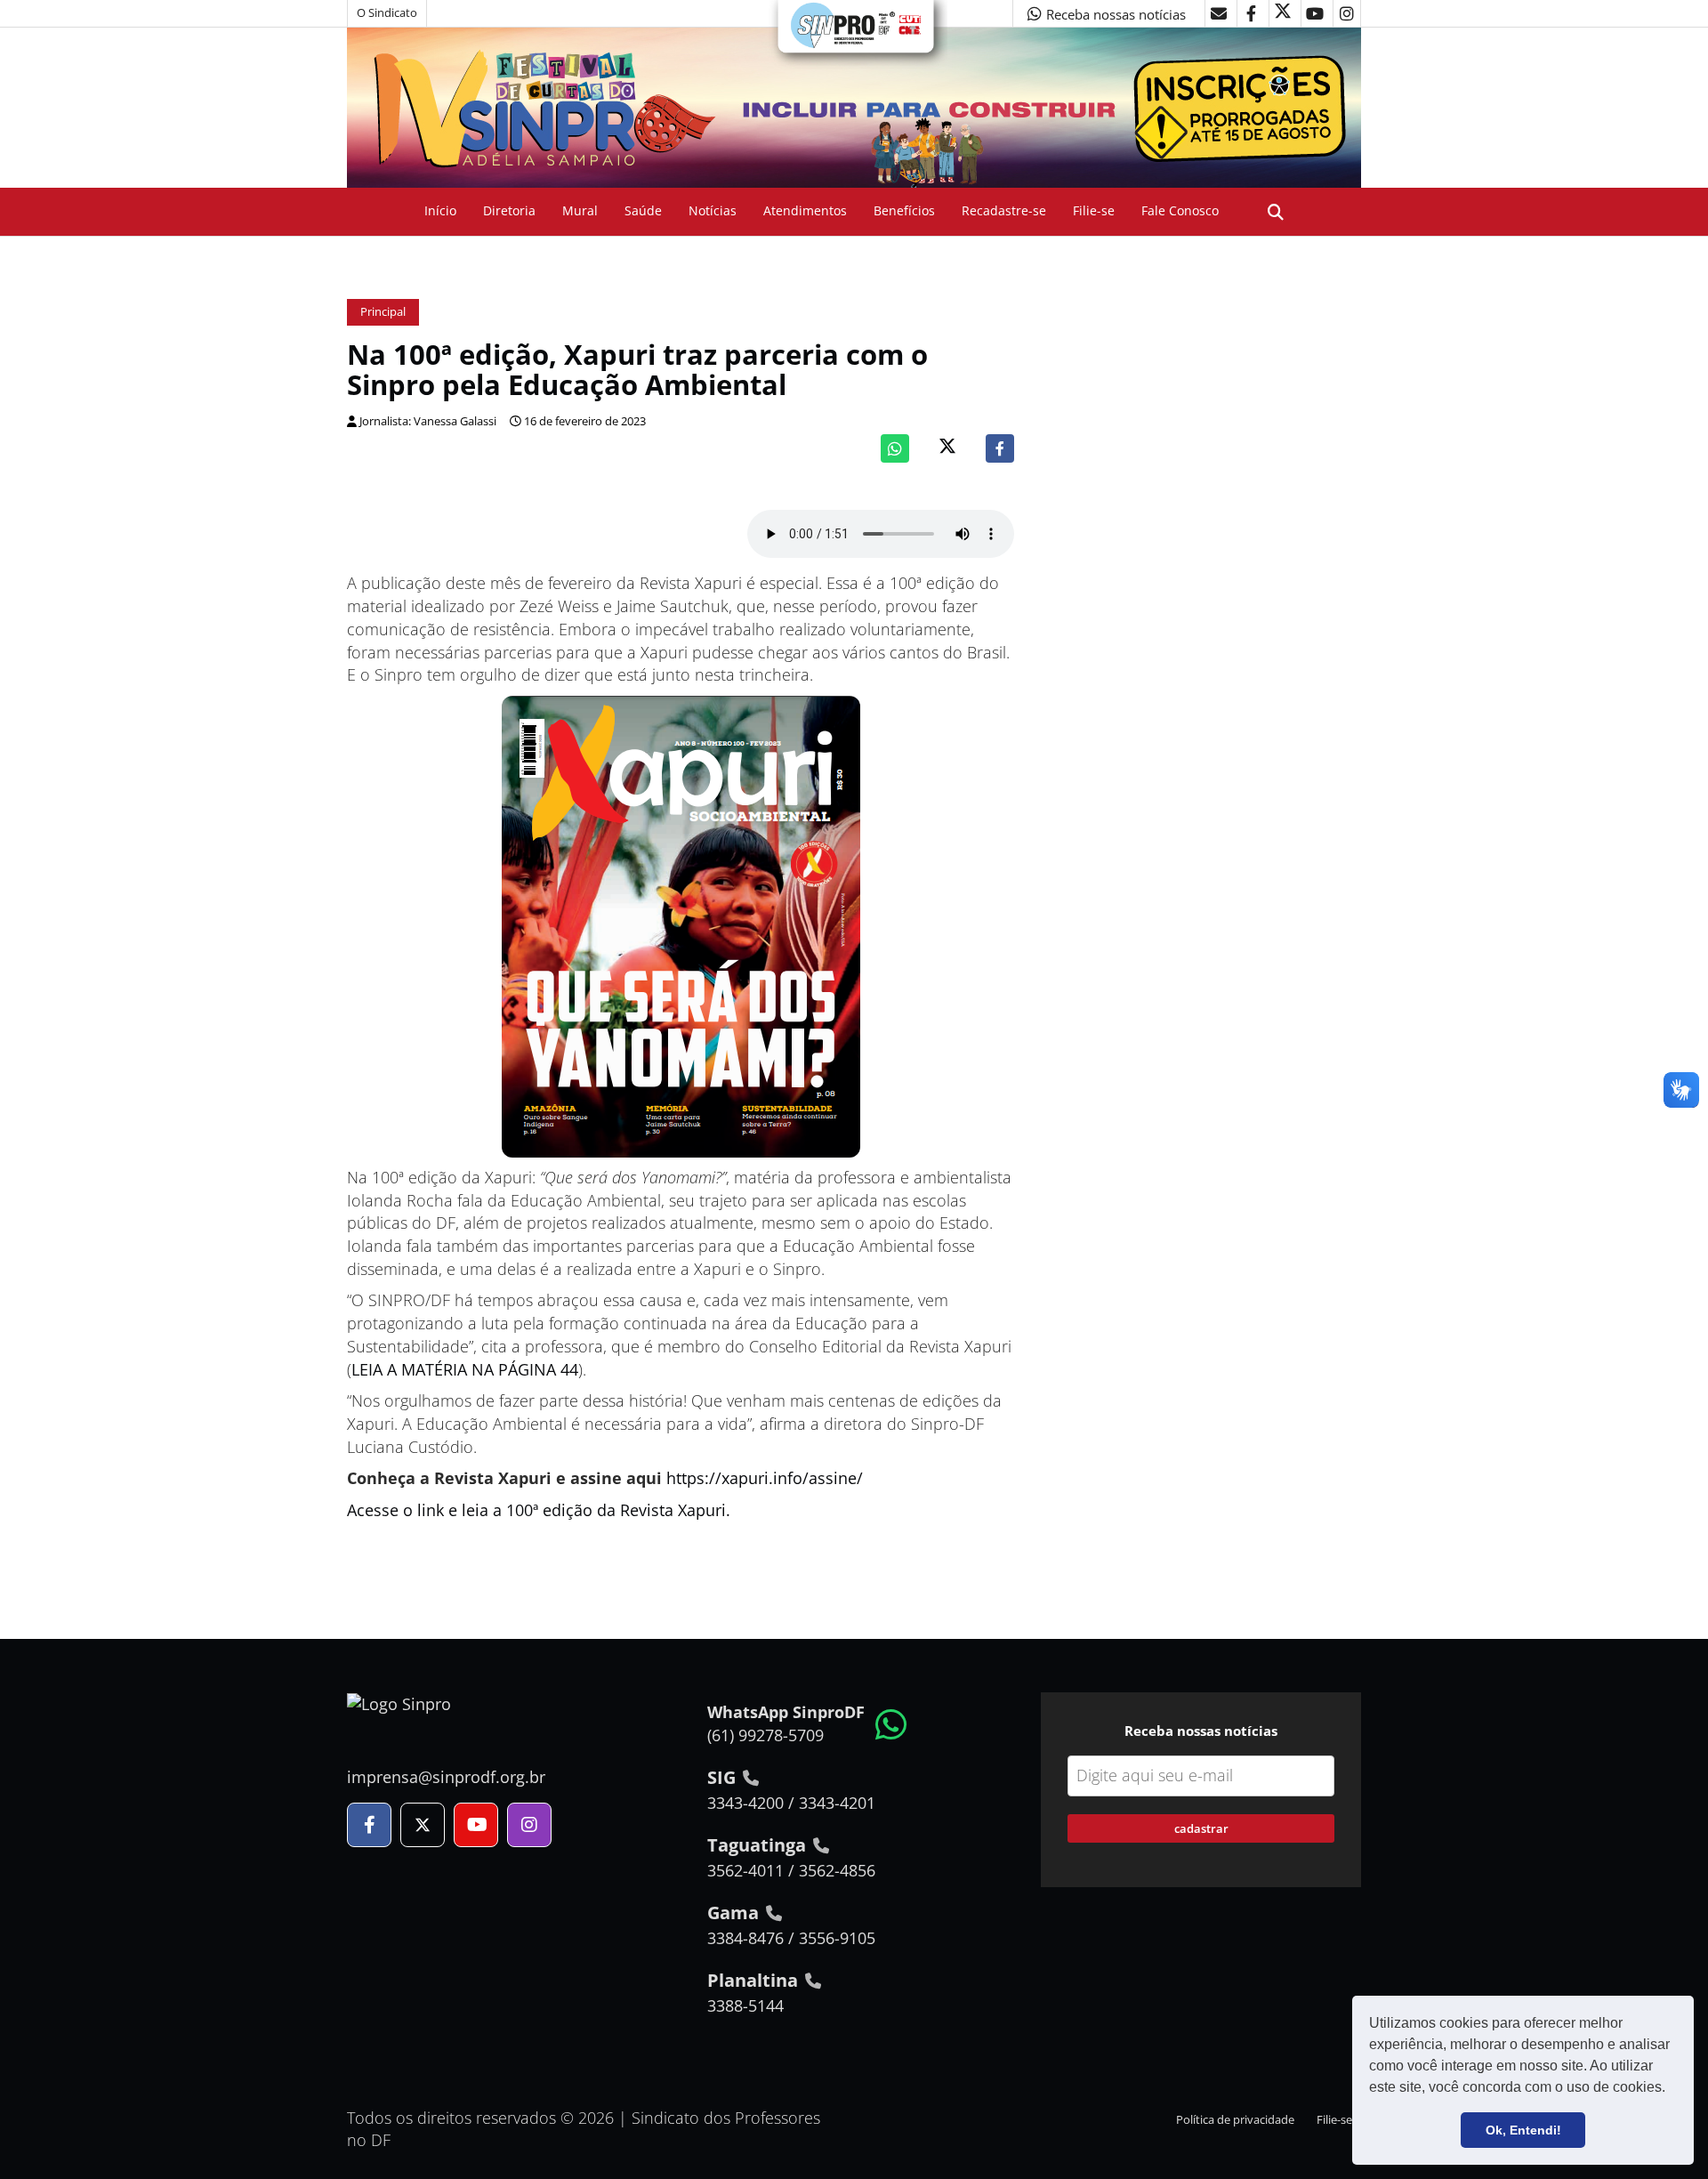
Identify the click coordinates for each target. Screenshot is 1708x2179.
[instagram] (1347, 13)
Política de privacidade (1235, 2120)
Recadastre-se (1004, 210)
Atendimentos (805, 210)
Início (440, 210)
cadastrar (1201, 1828)
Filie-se (1094, 210)
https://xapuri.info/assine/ (765, 1478)
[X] (1283, 13)
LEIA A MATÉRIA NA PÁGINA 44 (465, 1369)
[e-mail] (1219, 13)
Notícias (713, 210)
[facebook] (1251, 13)
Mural (580, 210)
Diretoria (509, 210)
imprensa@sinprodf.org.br (446, 1777)
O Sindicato (387, 13)
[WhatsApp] (895, 448)
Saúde (643, 210)
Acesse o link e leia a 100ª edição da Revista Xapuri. (539, 1510)
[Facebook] (1000, 448)
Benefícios (904, 210)
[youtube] (1315, 13)
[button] (1672, 2089)
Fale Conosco (1180, 210)
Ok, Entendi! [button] (1523, 2130)
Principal (383, 312)
